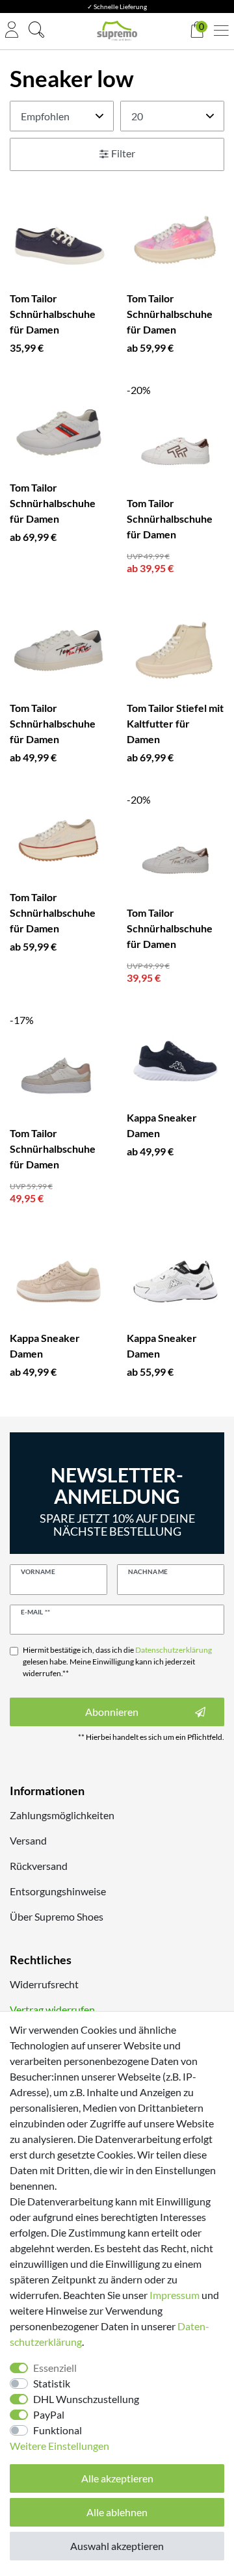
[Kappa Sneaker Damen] (175, 1061)
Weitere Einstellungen (59, 2446)
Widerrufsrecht (44, 1984)
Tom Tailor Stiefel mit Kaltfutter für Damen (175, 723)
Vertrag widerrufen (52, 2009)
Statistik (52, 2383)
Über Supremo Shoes (57, 1916)
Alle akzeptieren (117, 2478)
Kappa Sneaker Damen (162, 1125)
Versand (28, 1840)
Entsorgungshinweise (58, 1891)
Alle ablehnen (117, 2512)
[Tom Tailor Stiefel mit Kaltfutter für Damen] (175, 651)
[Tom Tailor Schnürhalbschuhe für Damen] (58, 242)
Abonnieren (112, 1712)
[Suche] (36, 31)
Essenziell (55, 2368)
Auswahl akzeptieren (117, 2546)
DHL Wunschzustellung (86, 2399)
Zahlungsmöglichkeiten (62, 1815)
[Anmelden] (12, 31)
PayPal (49, 2414)
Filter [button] (123, 153)
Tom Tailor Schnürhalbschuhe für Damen (53, 314)
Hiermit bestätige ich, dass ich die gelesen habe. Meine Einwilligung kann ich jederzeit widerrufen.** (117, 1662)
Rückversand (39, 1866)
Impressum (175, 2295)
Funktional (58, 2430)
